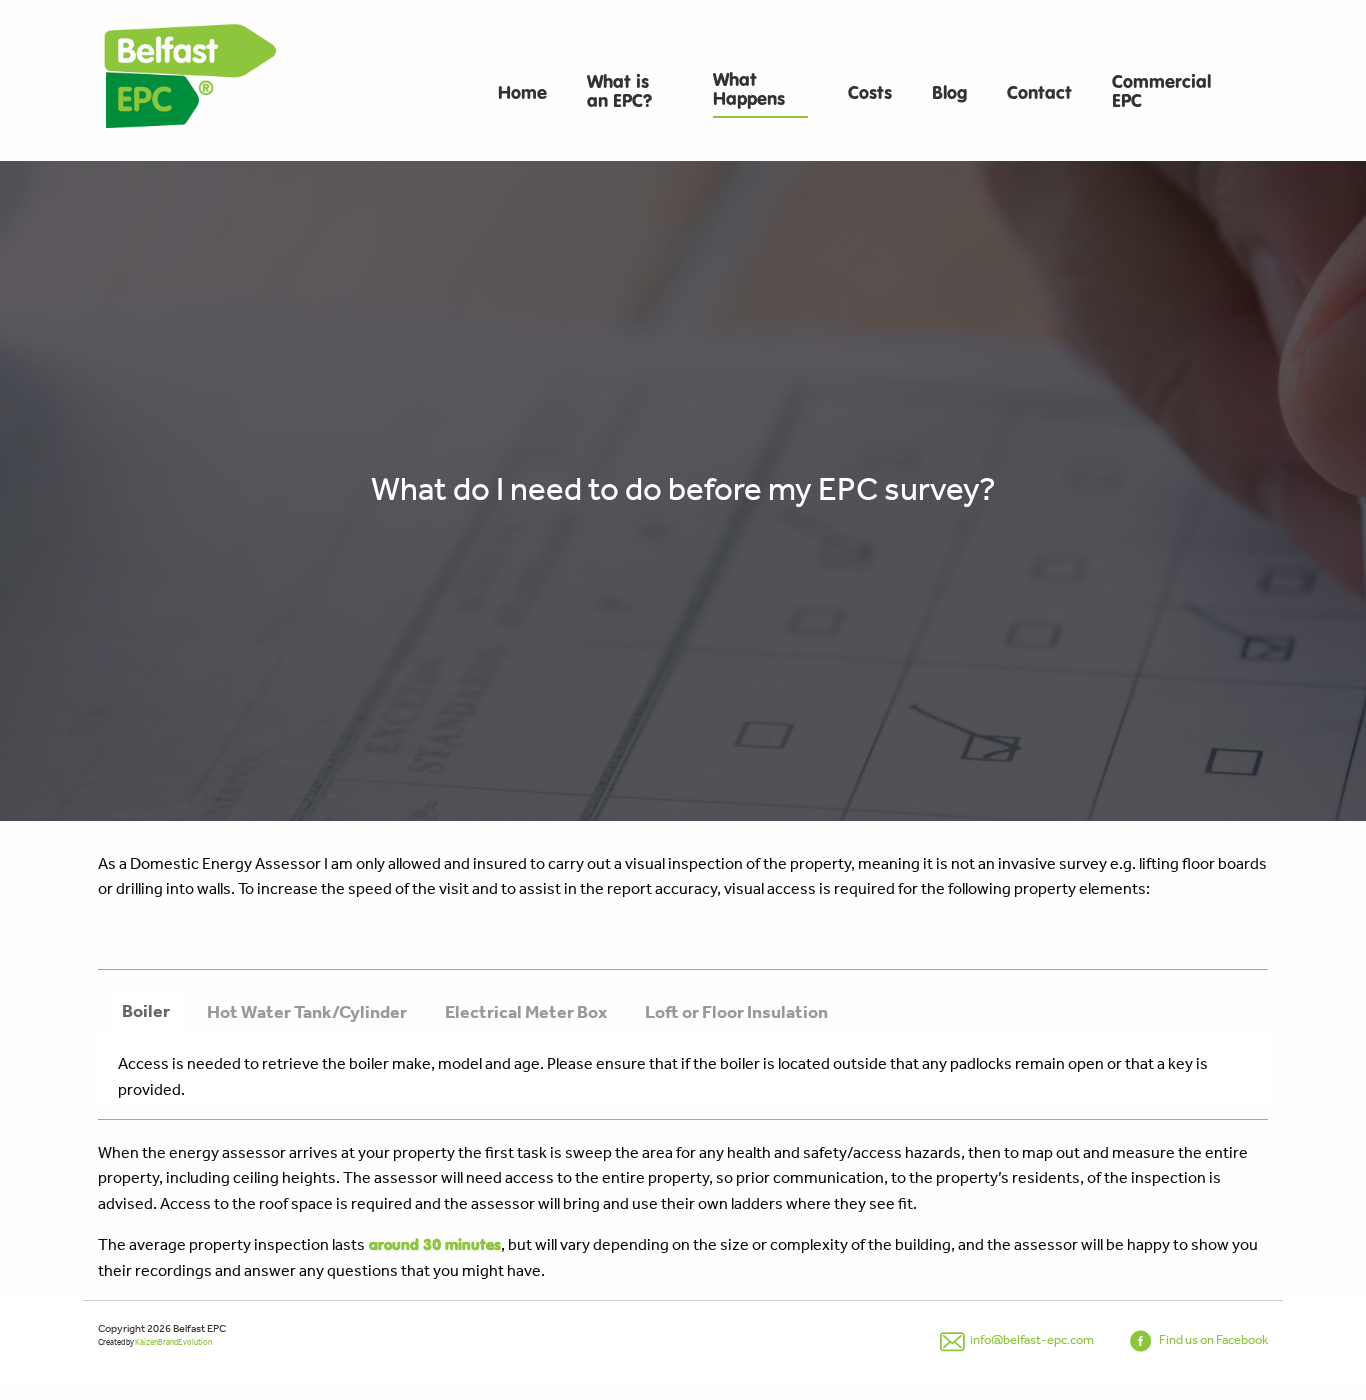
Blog (949, 93)
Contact (1039, 93)
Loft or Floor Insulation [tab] (736, 1011)
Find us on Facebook (1212, 1339)
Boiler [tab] (146, 1010)
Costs (870, 93)
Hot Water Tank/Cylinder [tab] (307, 1011)
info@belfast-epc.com (1031, 1339)
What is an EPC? (619, 92)
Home (522, 93)
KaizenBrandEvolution (173, 1342)
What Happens (749, 90)
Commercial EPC (1161, 92)
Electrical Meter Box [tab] (526, 1011)
